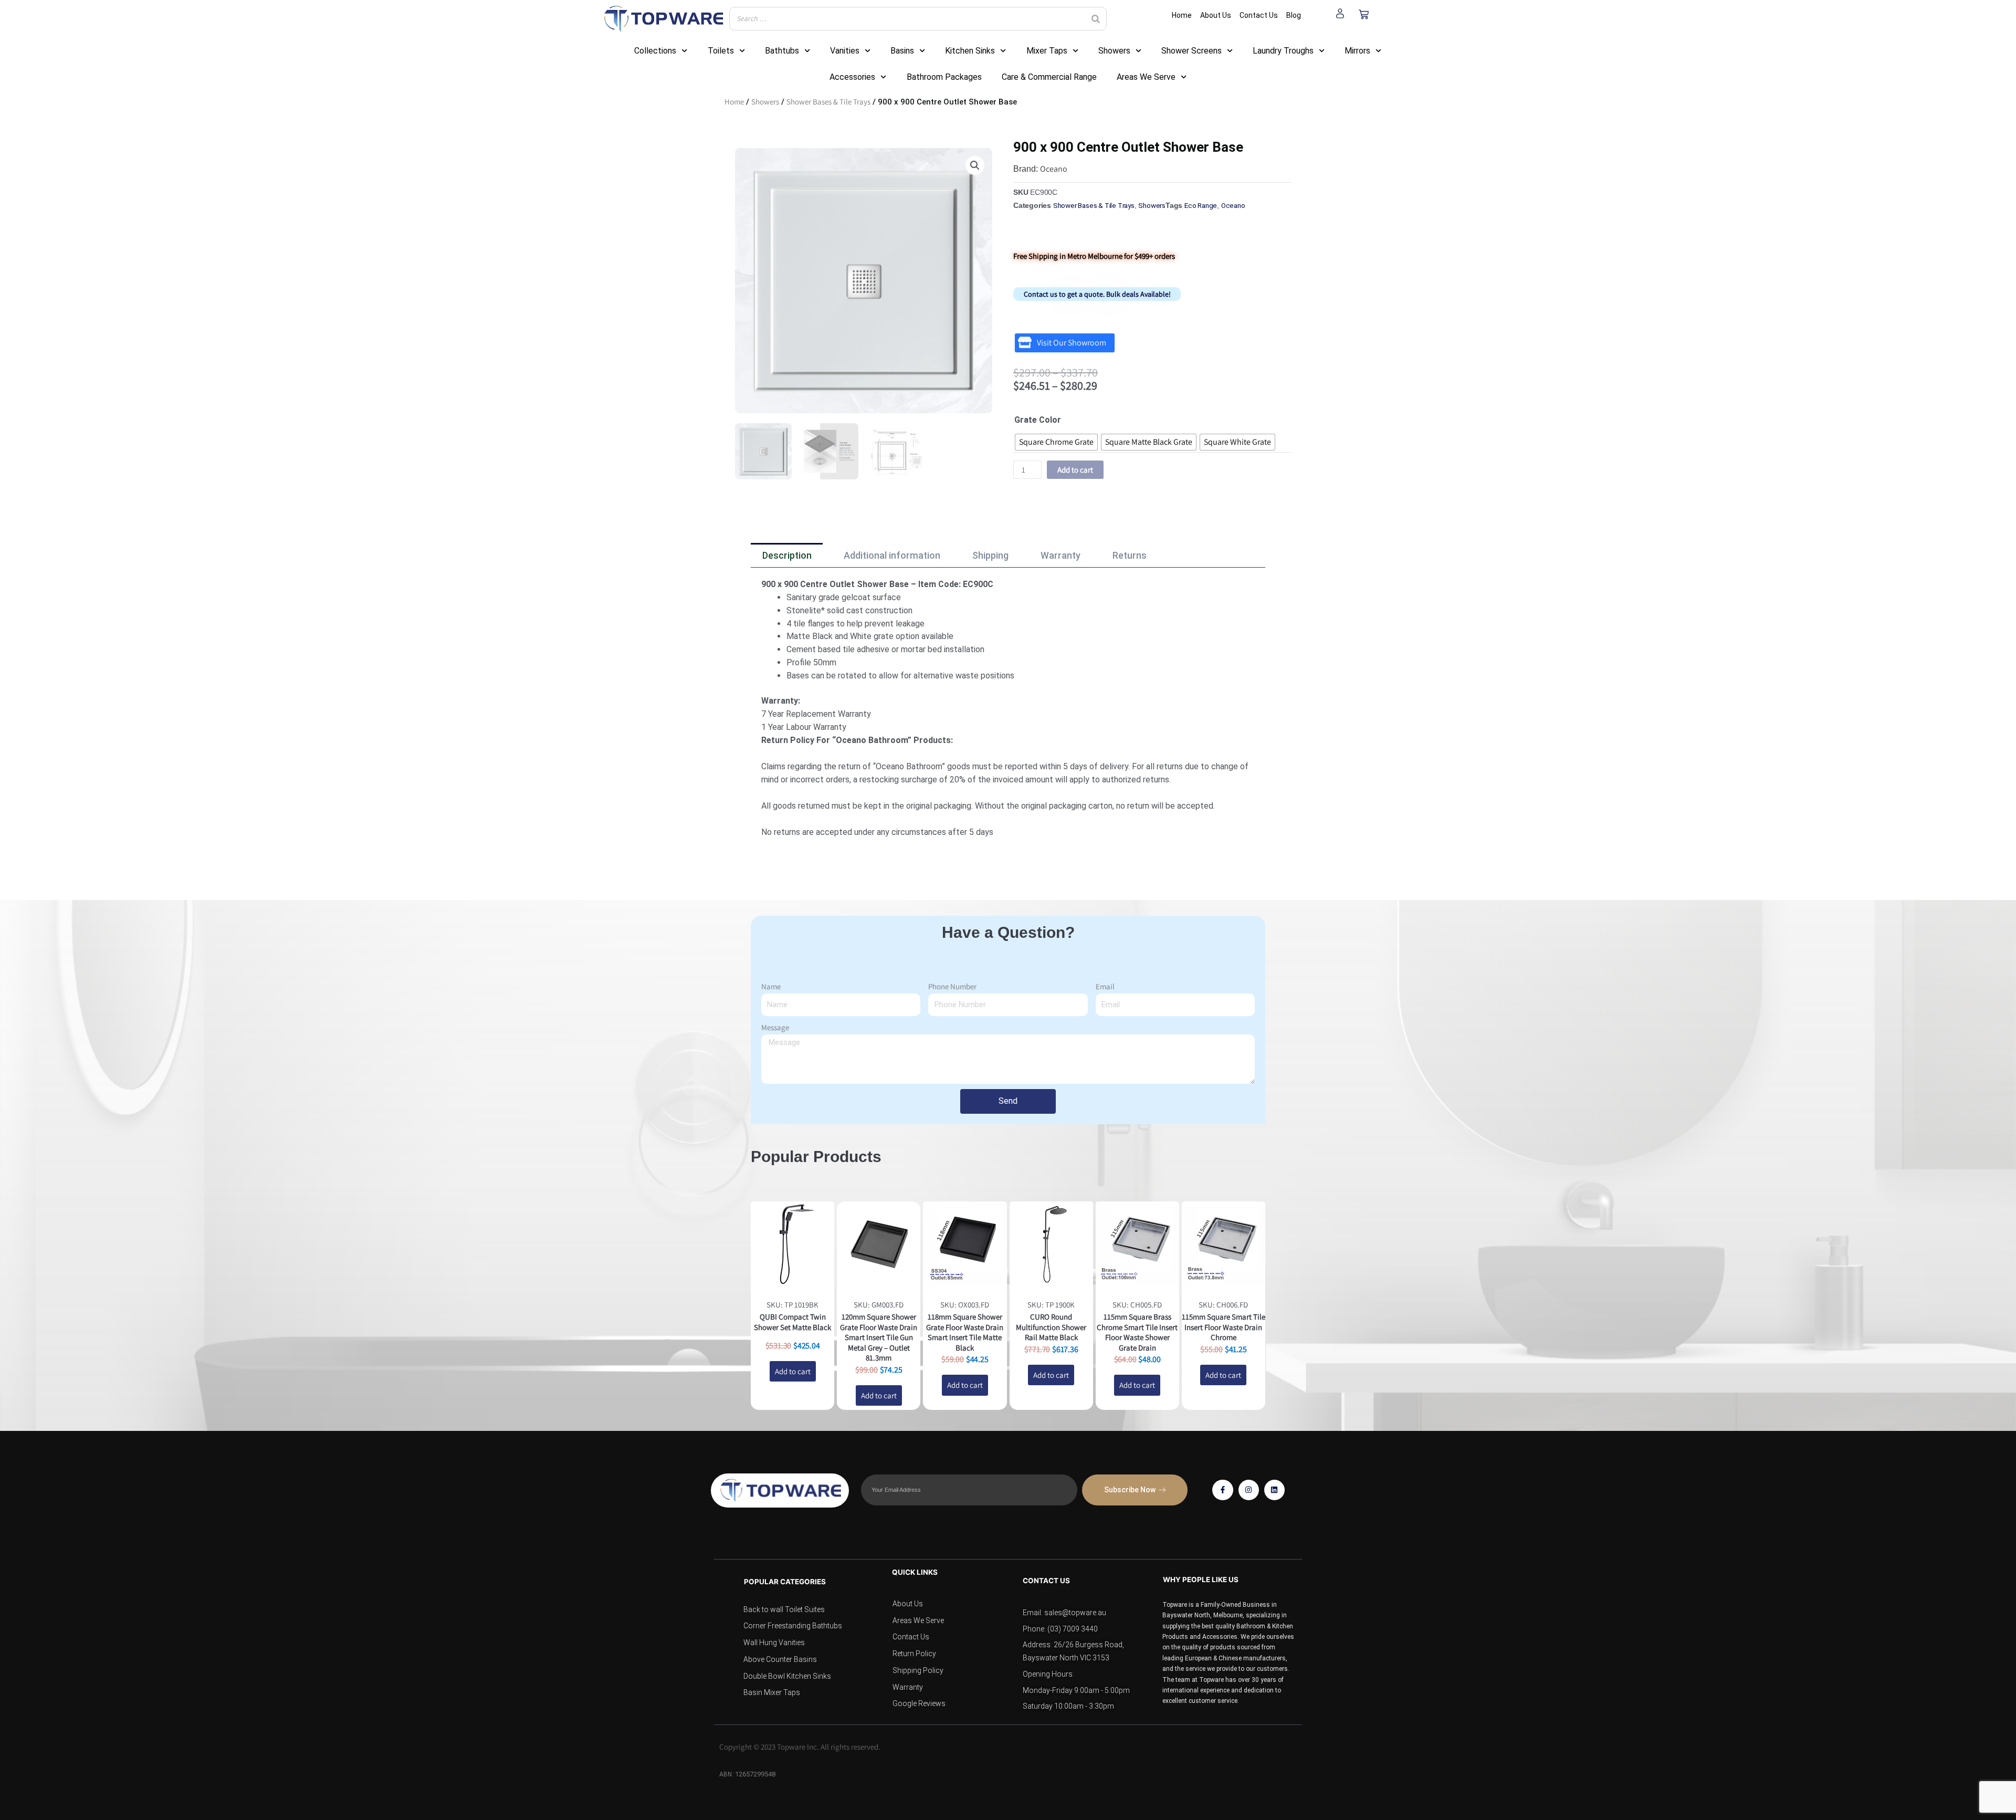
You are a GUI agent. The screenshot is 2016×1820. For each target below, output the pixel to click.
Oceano (1054, 169)
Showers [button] (1114, 51)
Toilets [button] (721, 51)
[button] (975, 165)
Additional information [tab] (892, 555)
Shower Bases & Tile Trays (828, 102)
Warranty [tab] (1060, 555)
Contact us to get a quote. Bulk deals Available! (1097, 294)
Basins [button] (902, 51)
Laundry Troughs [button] (1283, 51)
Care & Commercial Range (1049, 77)
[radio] (1056, 442)
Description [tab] (787, 555)
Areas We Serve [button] (1146, 77)
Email (1105, 986)
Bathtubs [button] (782, 51)
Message (775, 1027)
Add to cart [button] (793, 1371)
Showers (765, 102)
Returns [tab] (1130, 555)
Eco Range (1201, 205)
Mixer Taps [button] (1047, 51)
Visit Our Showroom (1072, 343)
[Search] (1096, 19)
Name (771, 986)
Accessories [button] (852, 77)
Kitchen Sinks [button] (970, 51)
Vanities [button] (845, 51)
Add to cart (1075, 470)
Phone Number (952, 986)
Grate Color (1038, 420)
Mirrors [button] (1357, 51)
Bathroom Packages (944, 77)
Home (734, 102)
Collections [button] (655, 51)
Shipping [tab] (990, 555)
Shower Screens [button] (1191, 51)
